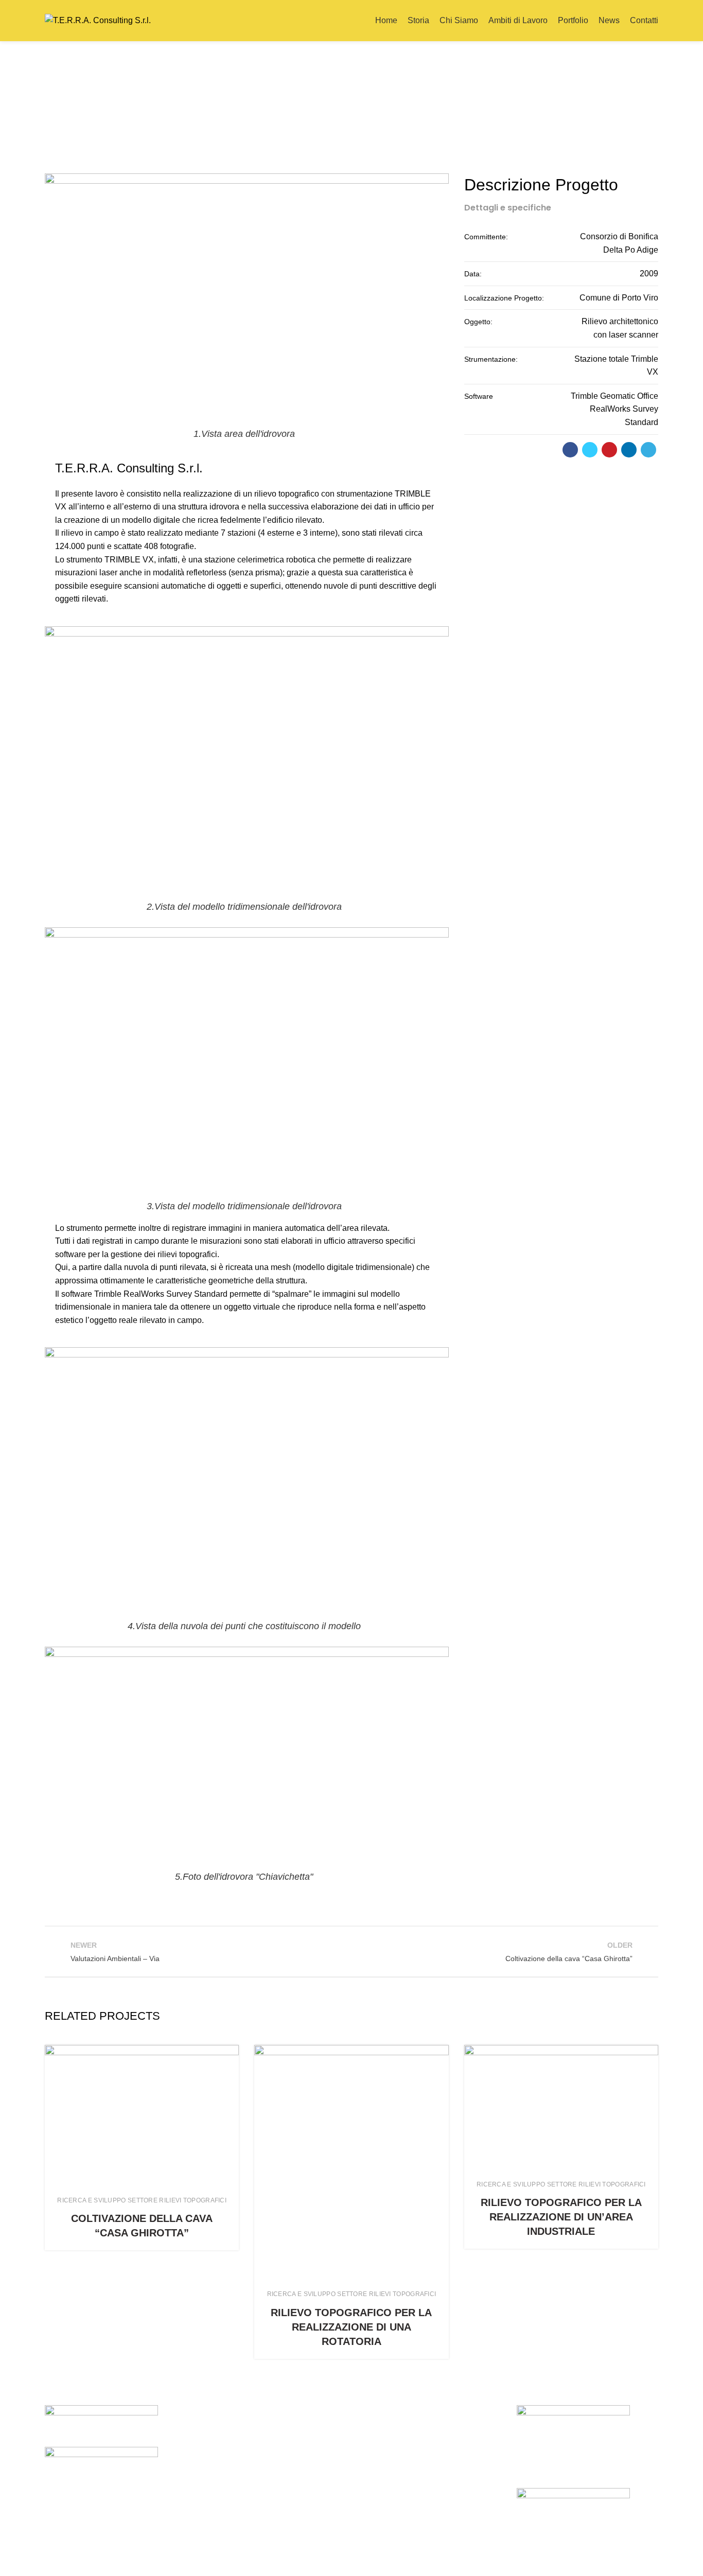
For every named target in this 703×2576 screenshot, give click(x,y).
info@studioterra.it (273, 2501)
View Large (231, 2053)
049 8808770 (410, 2468)
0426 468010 (253, 2468)
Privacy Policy (575, 2561)
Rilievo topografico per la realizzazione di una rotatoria (351, 2327)
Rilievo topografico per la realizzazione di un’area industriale (561, 2217)
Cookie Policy (633, 2561)
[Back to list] (351, 1952)
